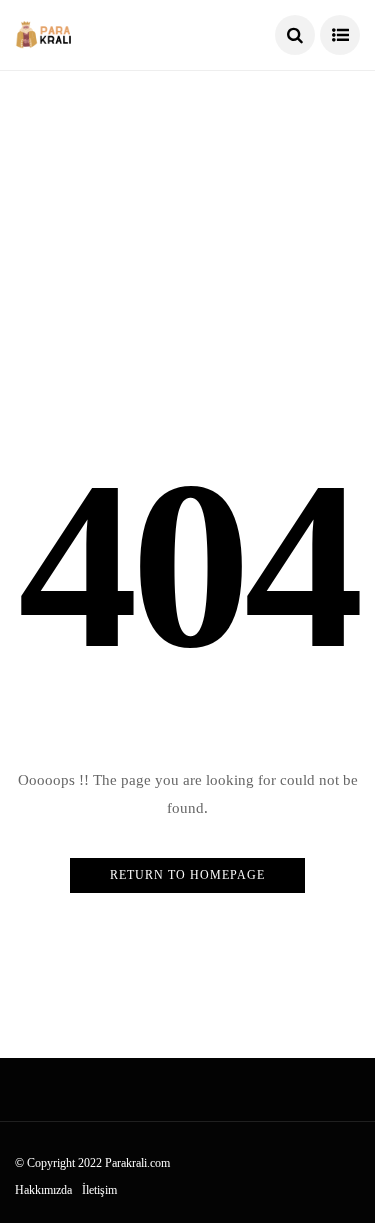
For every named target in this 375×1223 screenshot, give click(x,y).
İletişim (99, 1190)
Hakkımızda (43, 1190)
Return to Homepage (187, 875)
